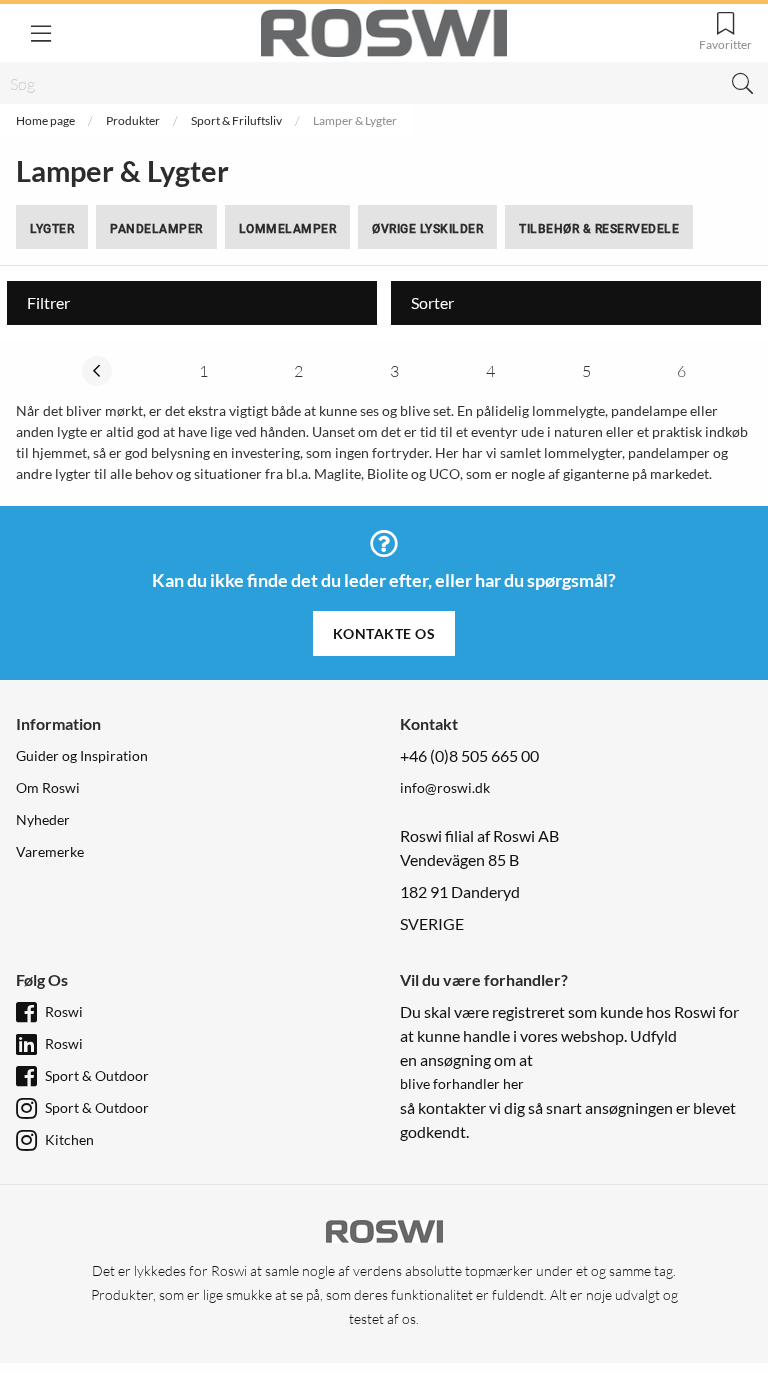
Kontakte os (384, 633)
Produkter (133, 120)
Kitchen (69, 1139)
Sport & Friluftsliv (236, 120)
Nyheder (43, 819)
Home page (45, 120)
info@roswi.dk (445, 787)
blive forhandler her (462, 1083)
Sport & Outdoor (97, 1075)
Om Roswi (48, 787)
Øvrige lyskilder (427, 229)
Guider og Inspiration (82, 755)
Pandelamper (156, 229)
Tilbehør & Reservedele (599, 229)
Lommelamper (288, 229)
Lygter (52, 229)
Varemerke (50, 851)
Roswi (64, 1011)
